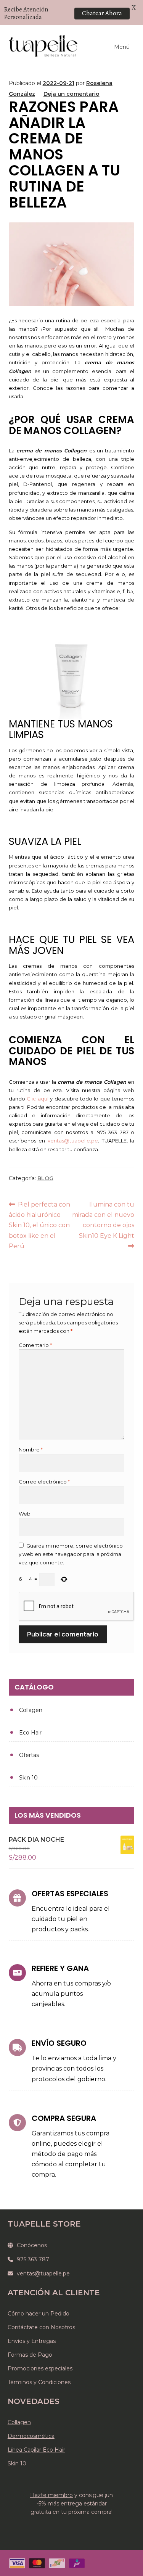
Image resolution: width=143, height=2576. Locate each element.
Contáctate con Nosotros (41, 2327)
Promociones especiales (40, 2368)
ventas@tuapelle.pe (43, 2274)
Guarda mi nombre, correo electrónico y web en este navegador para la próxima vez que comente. (71, 1554)
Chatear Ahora (102, 13)
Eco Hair (30, 1733)
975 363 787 (33, 2259)
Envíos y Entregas (32, 2341)
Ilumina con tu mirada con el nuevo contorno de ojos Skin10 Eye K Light (103, 1220)
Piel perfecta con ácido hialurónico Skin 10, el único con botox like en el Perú (40, 1225)
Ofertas (29, 1755)
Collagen (31, 1710)
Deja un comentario (71, 94)
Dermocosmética (31, 2436)
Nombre (31, 1450)
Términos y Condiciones (39, 2382)
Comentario (35, 1345)
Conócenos (32, 2245)
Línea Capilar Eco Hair (36, 2450)
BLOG (45, 1178)
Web (25, 1514)
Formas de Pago (30, 2355)
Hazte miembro (51, 2495)
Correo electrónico (44, 1482)
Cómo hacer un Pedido (39, 2314)
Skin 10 (28, 1778)
